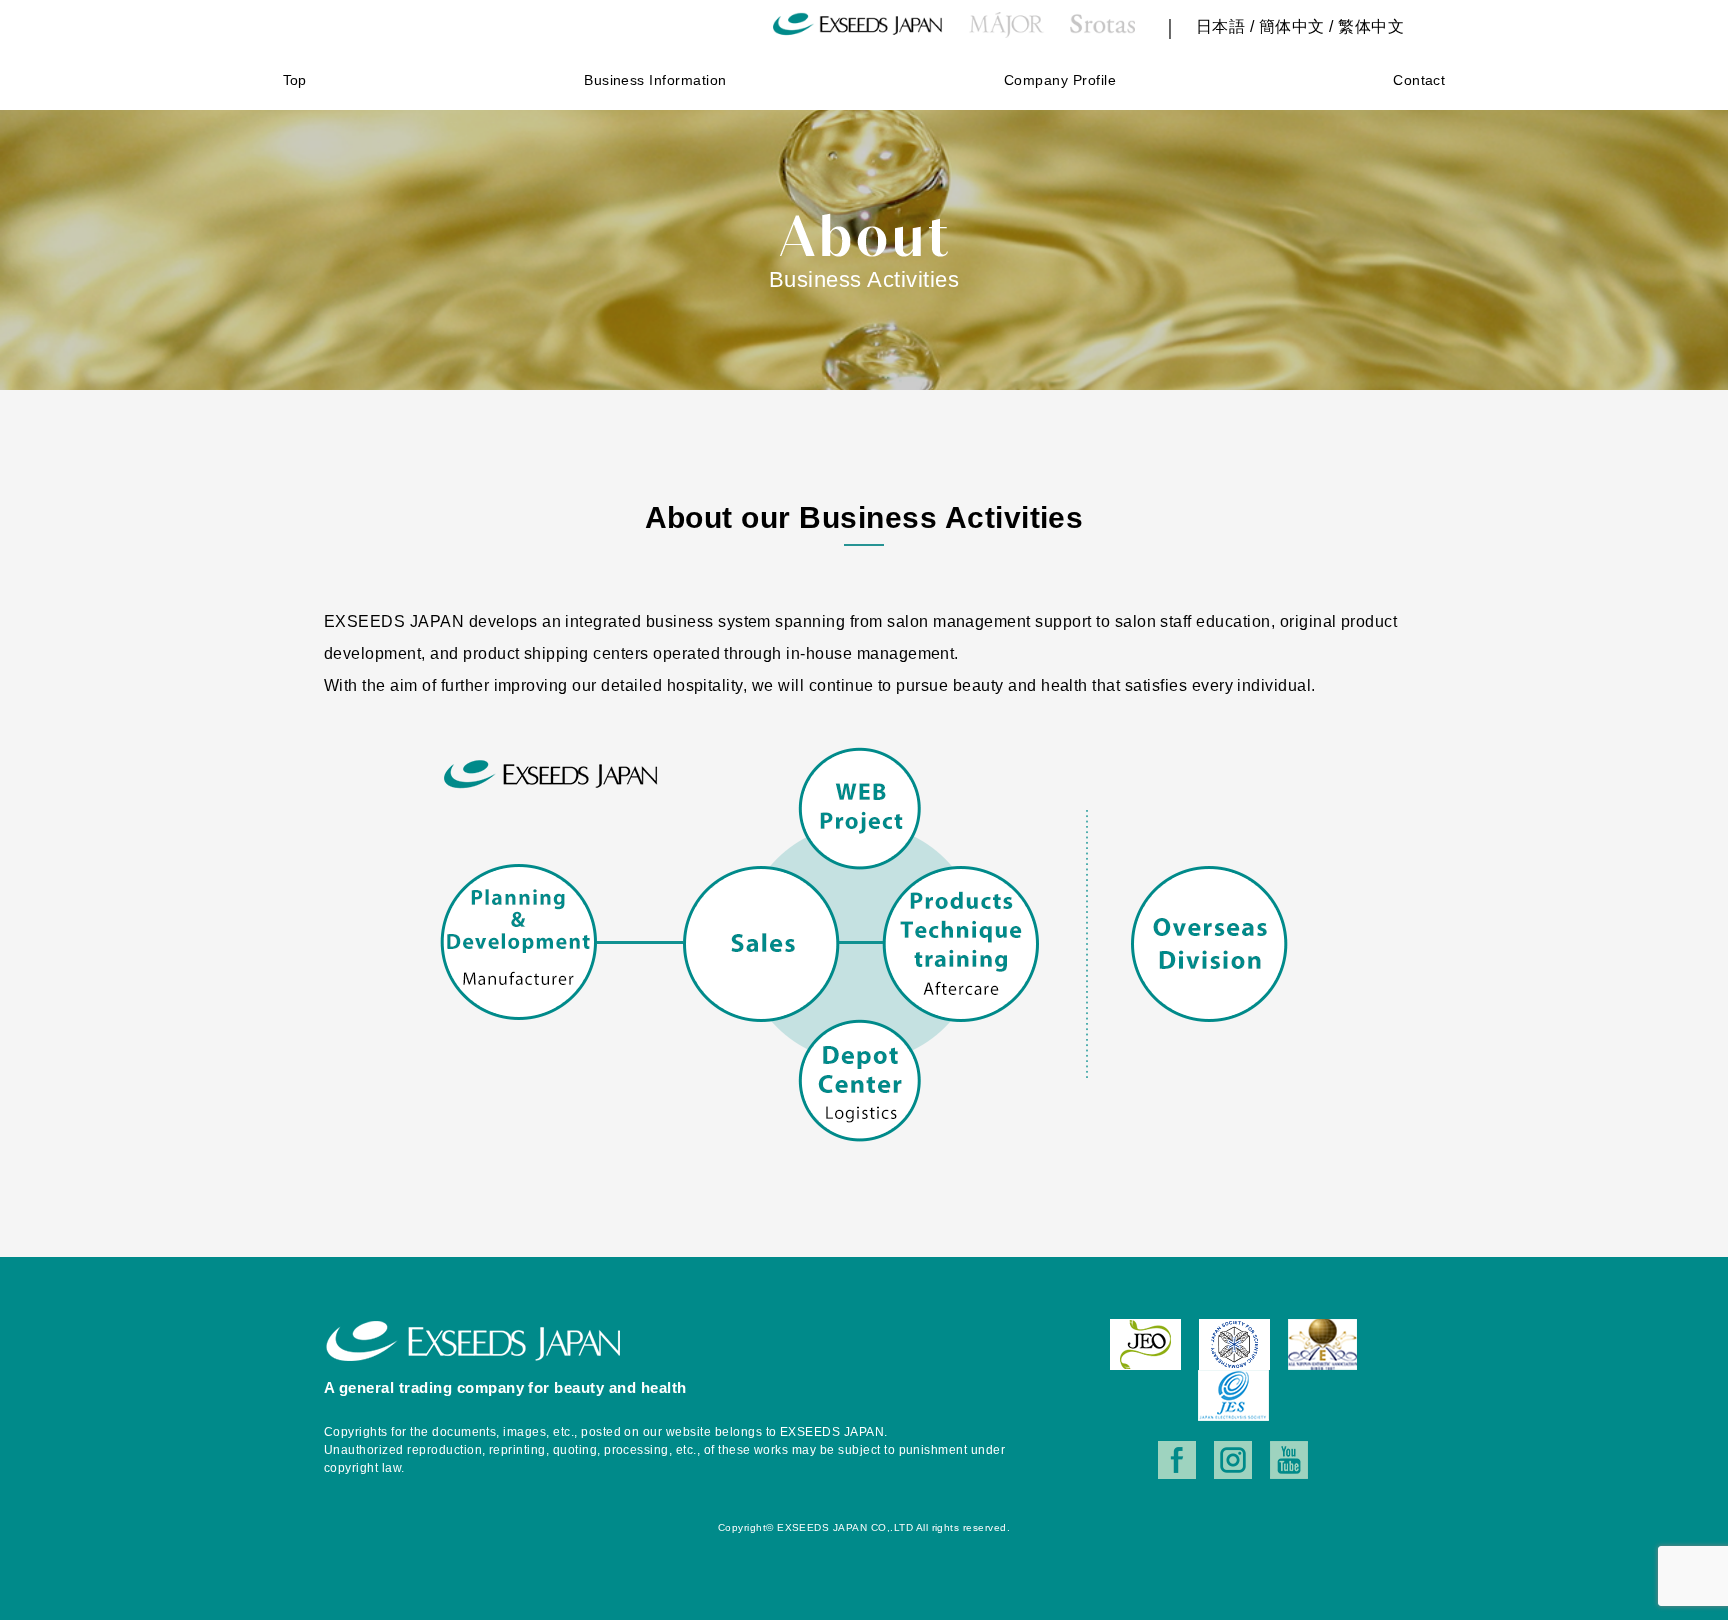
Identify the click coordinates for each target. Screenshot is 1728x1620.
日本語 (1220, 26)
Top (295, 80)
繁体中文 (1371, 26)
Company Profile (1060, 80)
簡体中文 (1292, 26)
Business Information (655, 80)
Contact (1419, 80)
